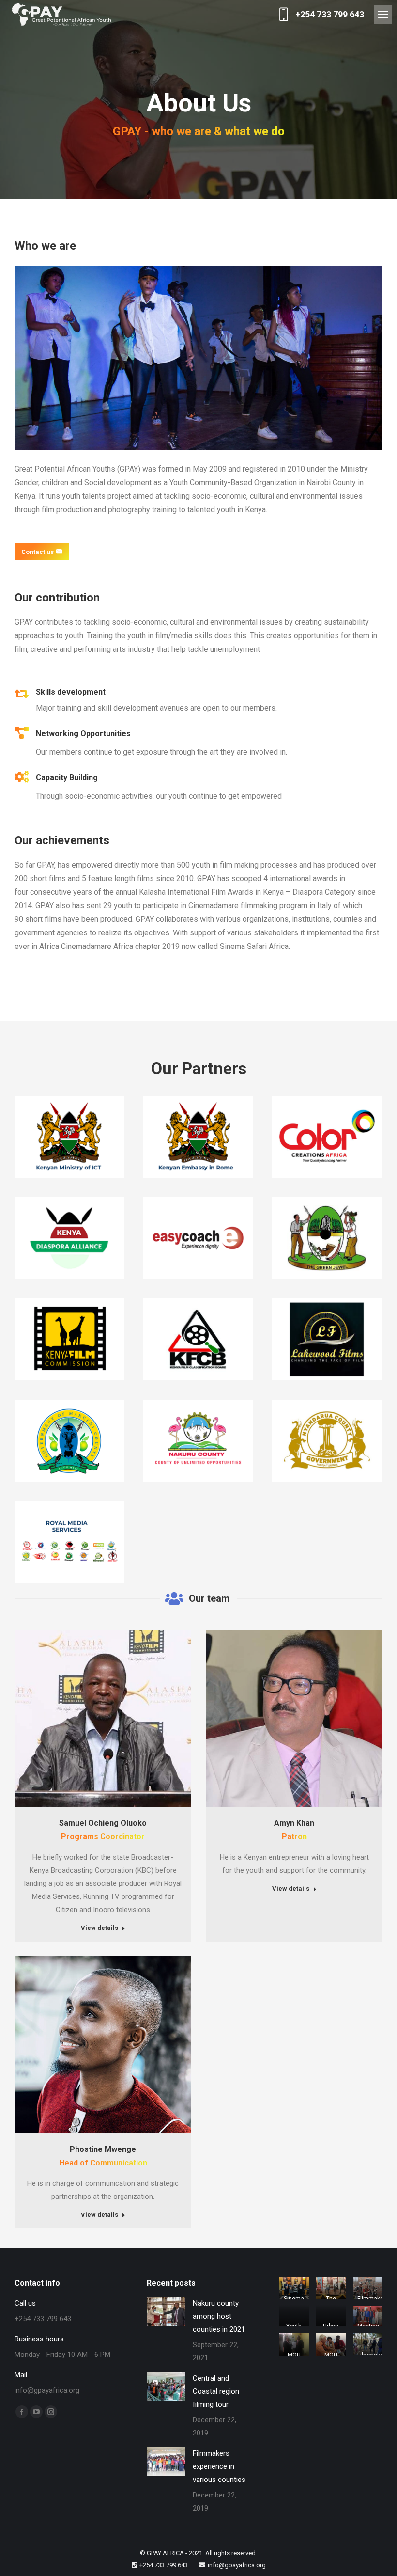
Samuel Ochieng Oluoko (103, 1823)
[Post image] (166, 2311)
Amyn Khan (294, 1823)
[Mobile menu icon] (383, 15)
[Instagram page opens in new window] (51, 2412)
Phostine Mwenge (103, 2149)
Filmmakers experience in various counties (219, 2466)
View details (99, 1928)
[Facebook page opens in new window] (22, 2412)
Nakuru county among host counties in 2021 (219, 2316)
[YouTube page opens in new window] (36, 2412)
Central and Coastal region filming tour (216, 2391)
